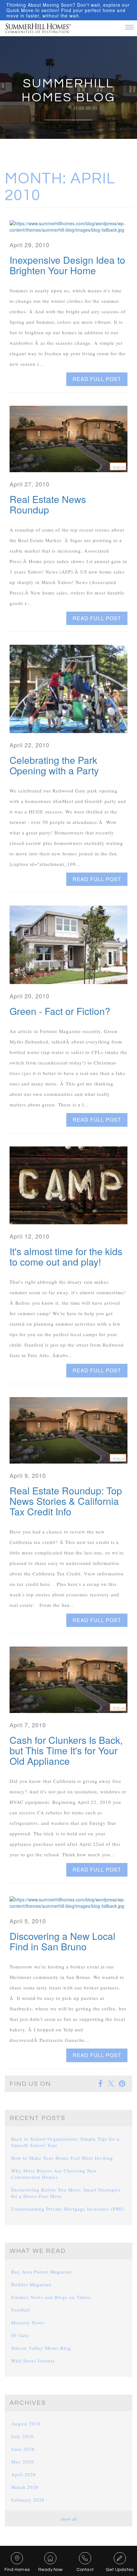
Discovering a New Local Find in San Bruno (62, 1941)
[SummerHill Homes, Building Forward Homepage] (38, 26)
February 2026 (28, 2500)
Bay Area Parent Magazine (42, 2272)
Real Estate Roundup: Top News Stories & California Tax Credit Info (66, 1501)
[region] (68, 10)
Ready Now (50, 2570)
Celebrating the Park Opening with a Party (54, 765)
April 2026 (24, 2474)
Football (21, 2310)
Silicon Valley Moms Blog (41, 2348)
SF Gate (20, 2335)
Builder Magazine (31, 2284)
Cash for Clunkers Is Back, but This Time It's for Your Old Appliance (66, 1750)
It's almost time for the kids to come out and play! (66, 1256)
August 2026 (26, 2423)
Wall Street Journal (33, 2361)
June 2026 (23, 2449)
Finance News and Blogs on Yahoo (51, 2297)
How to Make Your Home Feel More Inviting (62, 2158)
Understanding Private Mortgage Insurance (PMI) (68, 2209)
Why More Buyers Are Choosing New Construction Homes (54, 2174)
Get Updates (120, 2570)
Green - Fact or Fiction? (60, 1011)
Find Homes (17, 2570)
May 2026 (23, 2462)
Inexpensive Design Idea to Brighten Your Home (67, 265)
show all (69, 2519)
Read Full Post (97, 379)
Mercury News (28, 2322)
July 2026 (22, 2436)
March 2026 (25, 2487)
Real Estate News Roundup (48, 504)
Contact (85, 2570)
